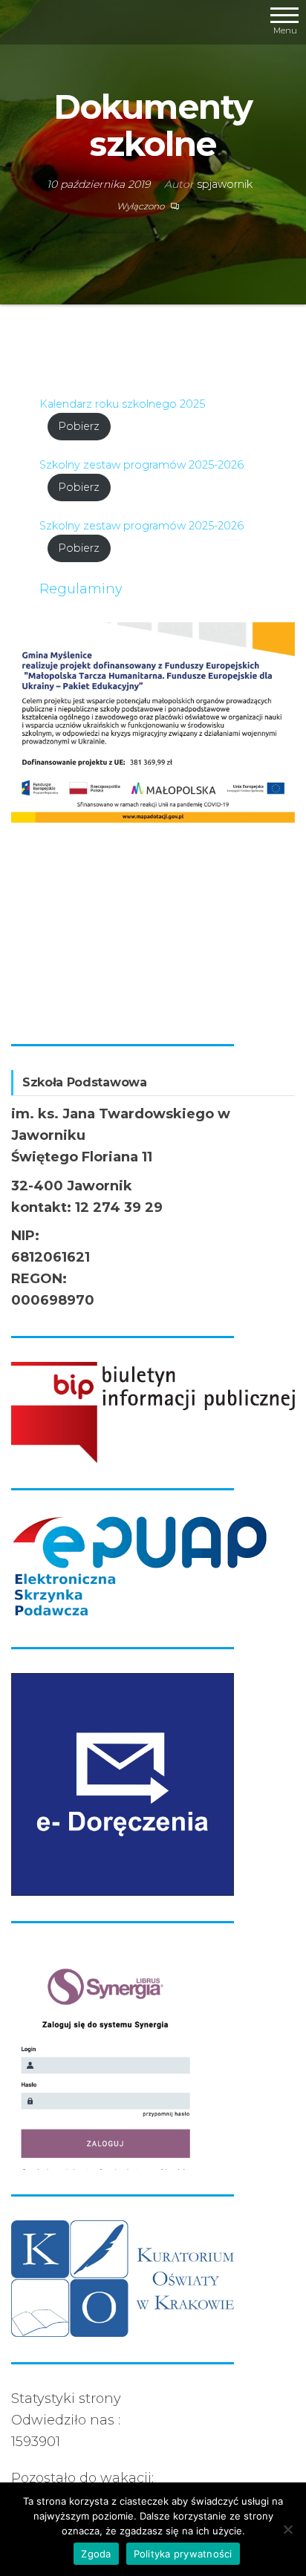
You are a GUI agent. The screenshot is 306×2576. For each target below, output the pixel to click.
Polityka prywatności (183, 2554)
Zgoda (96, 2554)
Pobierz (79, 426)
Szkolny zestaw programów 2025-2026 (141, 465)
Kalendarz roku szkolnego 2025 (122, 404)
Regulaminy (81, 589)
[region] (153, 821)
